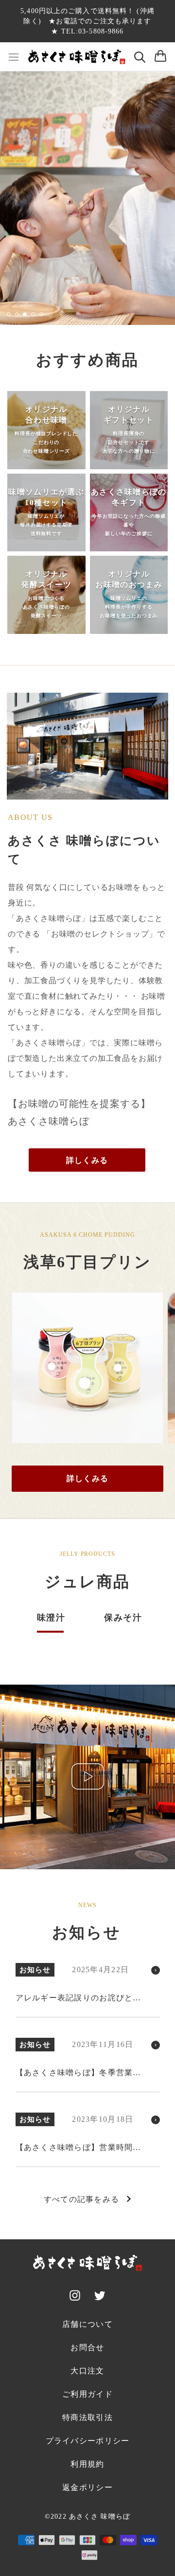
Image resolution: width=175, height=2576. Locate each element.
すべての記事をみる (82, 2199)
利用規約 (87, 2464)
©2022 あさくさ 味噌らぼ (87, 2516)
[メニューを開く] (14, 57)
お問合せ (87, 2347)
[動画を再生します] (88, 1776)
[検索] (140, 57)
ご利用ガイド (87, 2394)
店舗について (87, 2324)
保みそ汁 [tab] (123, 1618)
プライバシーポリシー (88, 2441)
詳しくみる (87, 1160)
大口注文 (87, 2371)
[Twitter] (100, 2297)
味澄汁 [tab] (51, 1618)
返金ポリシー (87, 2487)
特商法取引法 (87, 2417)
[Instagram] (75, 2297)
